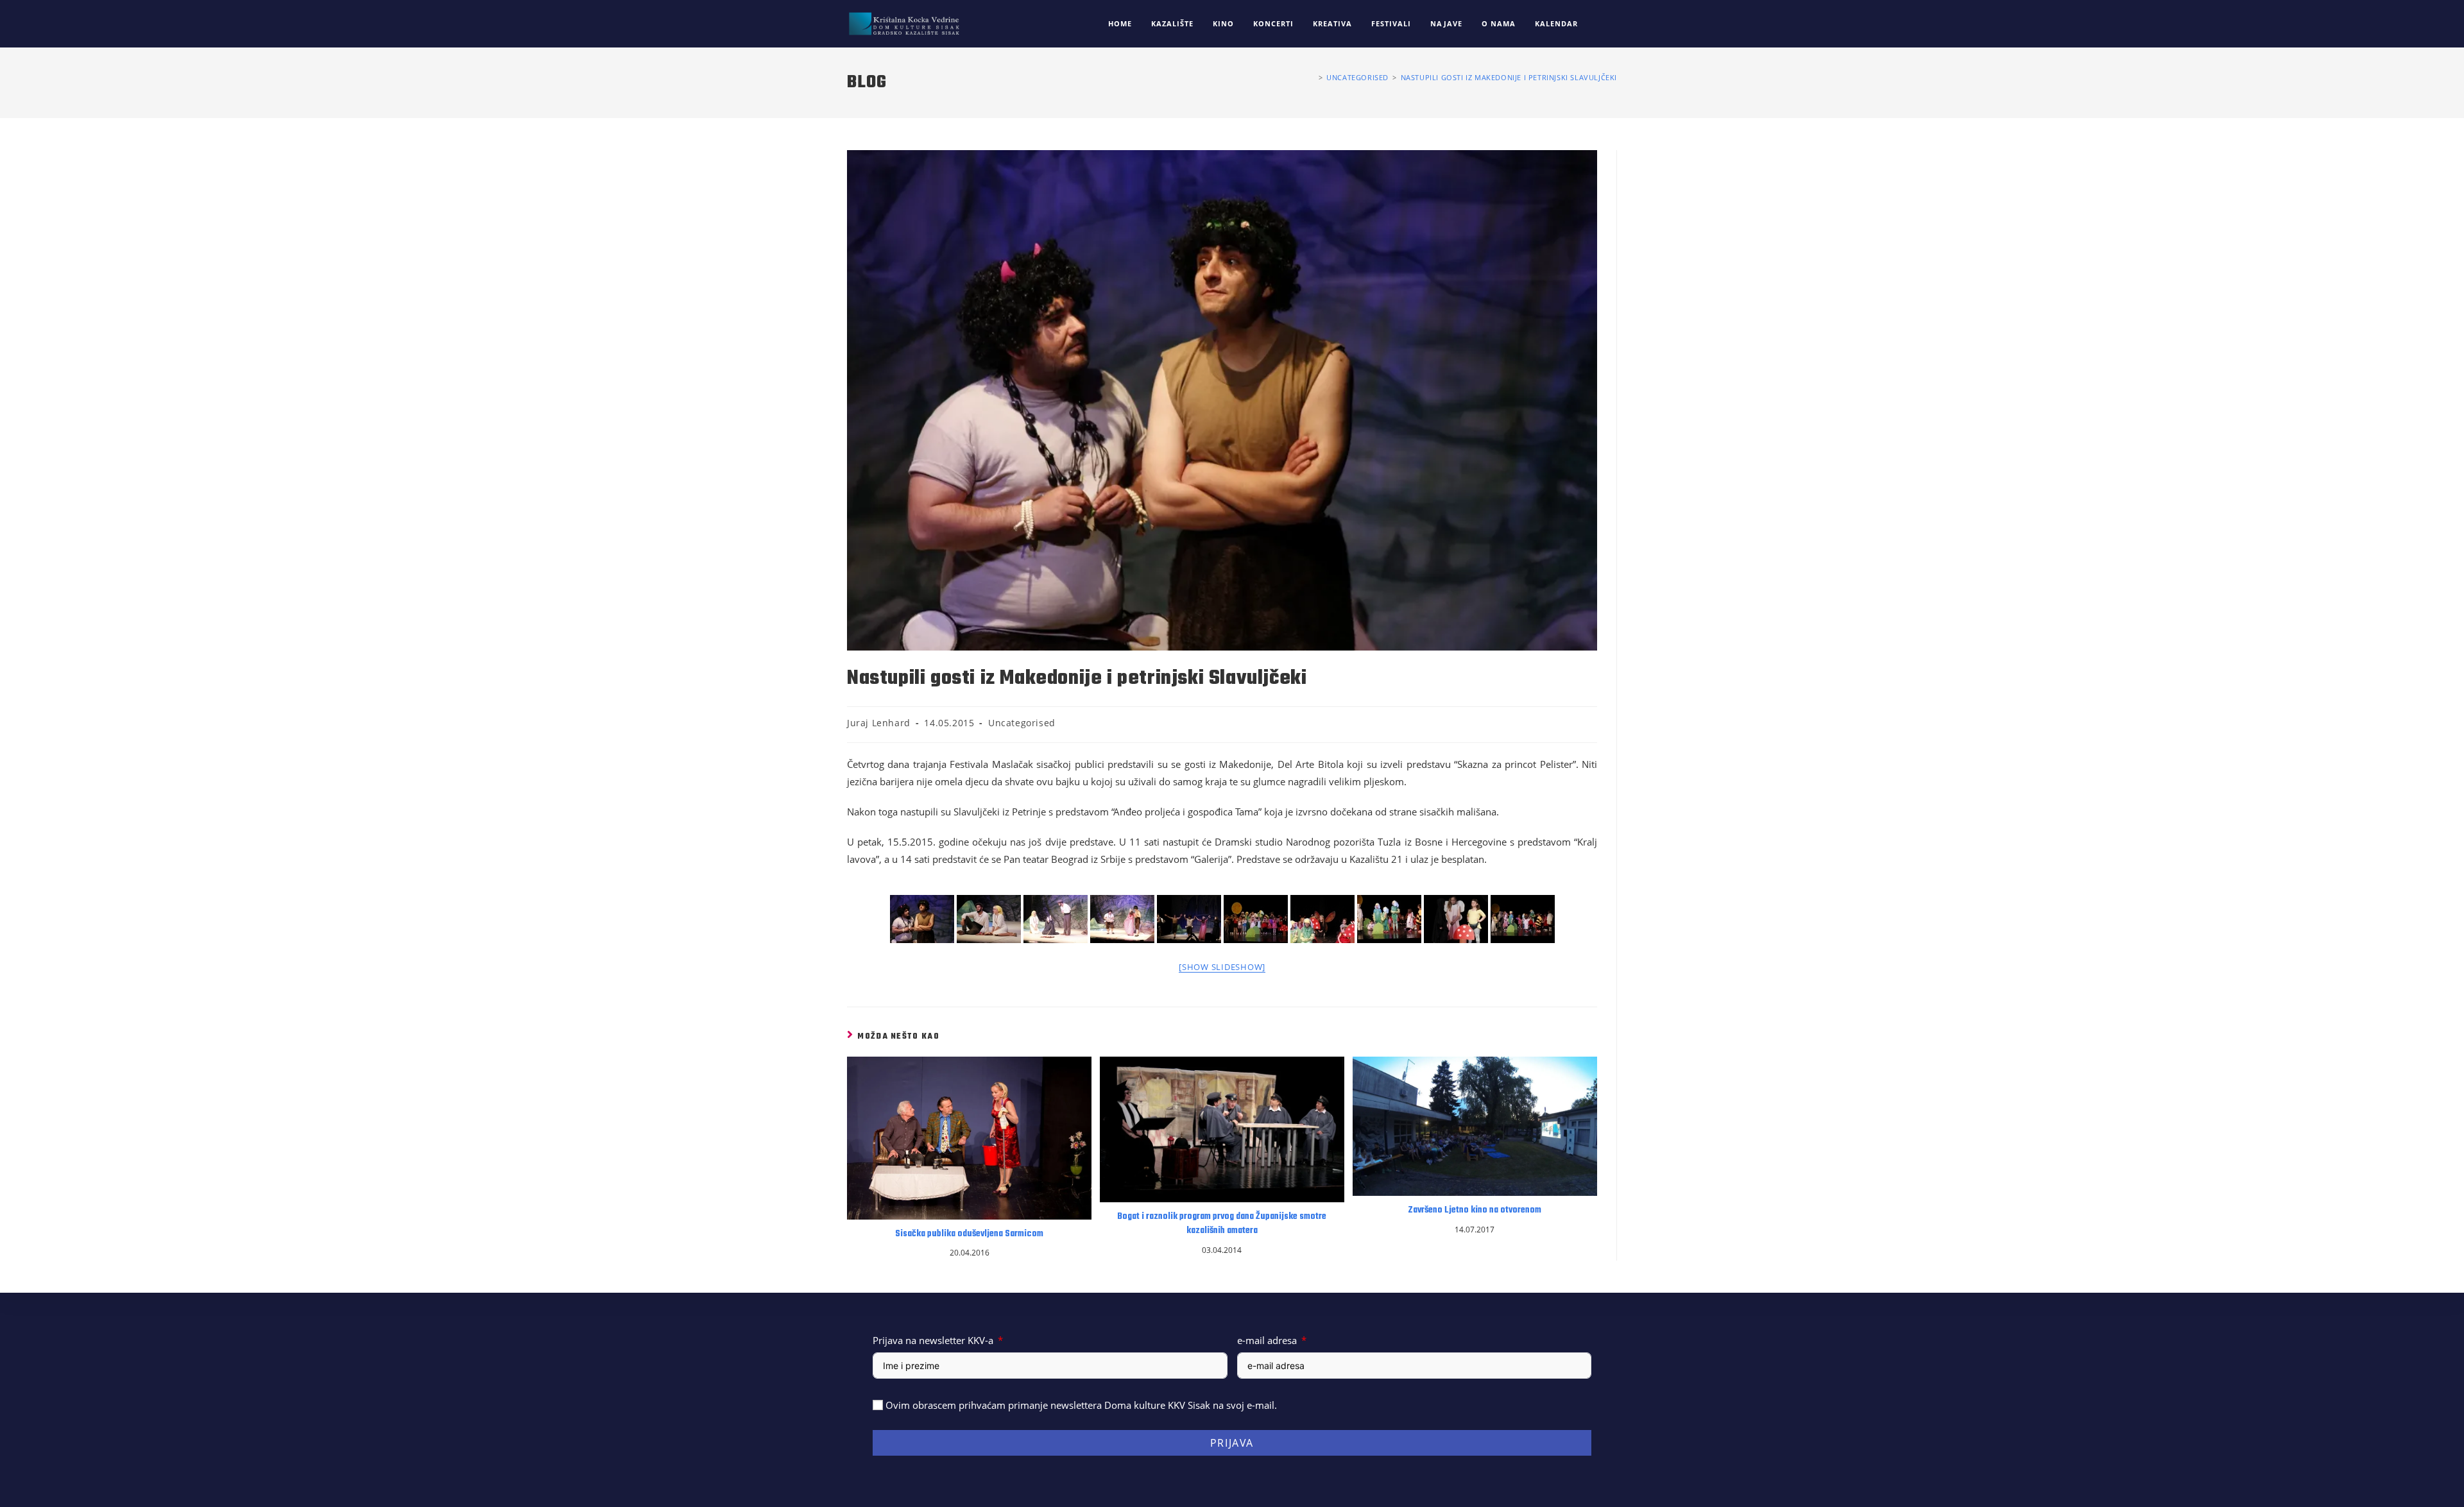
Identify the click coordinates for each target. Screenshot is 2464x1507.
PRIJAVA (1232, 1443)
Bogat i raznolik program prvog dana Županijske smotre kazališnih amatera (1222, 1224)
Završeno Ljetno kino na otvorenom (1475, 1211)
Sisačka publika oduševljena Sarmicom (969, 1234)
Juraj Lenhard (879, 723)
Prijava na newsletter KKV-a (933, 1340)
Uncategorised (1022, 723)
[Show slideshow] (1222, 967)
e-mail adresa (1267, 1340)
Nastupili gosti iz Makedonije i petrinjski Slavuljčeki (1509, 77)
